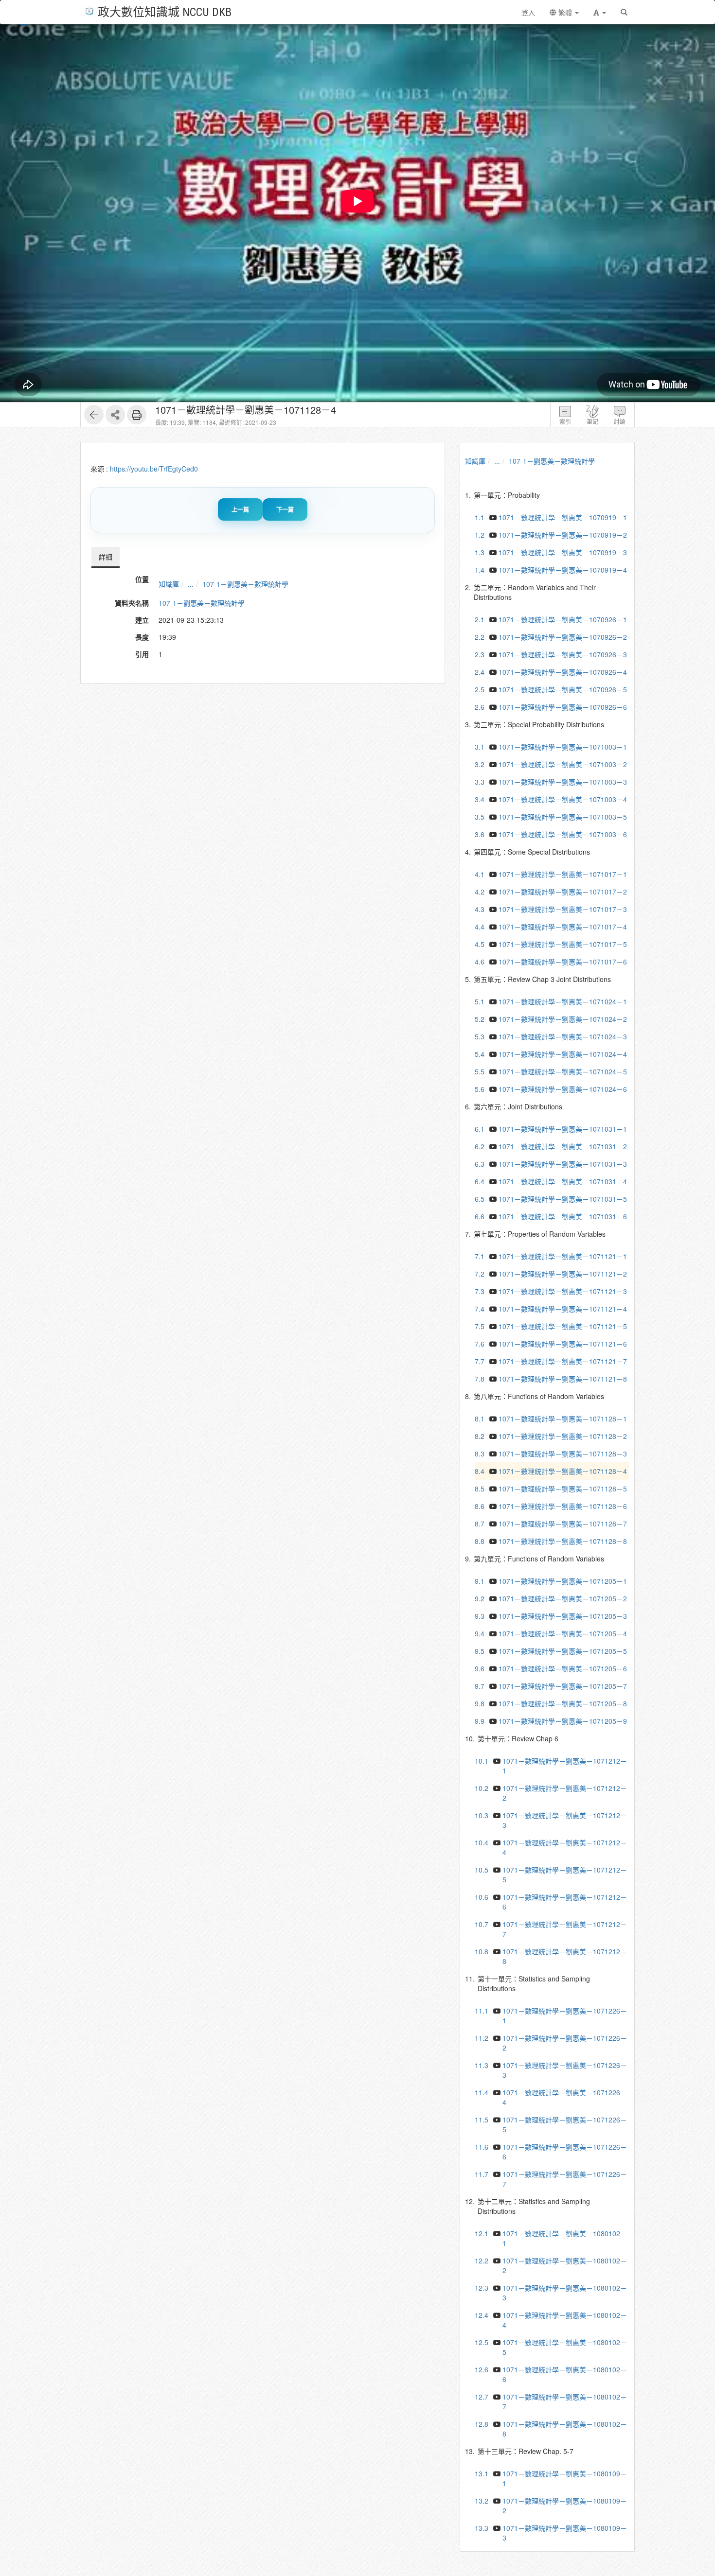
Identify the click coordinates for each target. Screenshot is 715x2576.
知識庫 (169, 584)
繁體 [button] (565, 12)
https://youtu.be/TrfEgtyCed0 (154, 469)
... (191, 584)
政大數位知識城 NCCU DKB (165, 11)
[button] (600, 12)
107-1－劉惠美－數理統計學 (245, 584)
